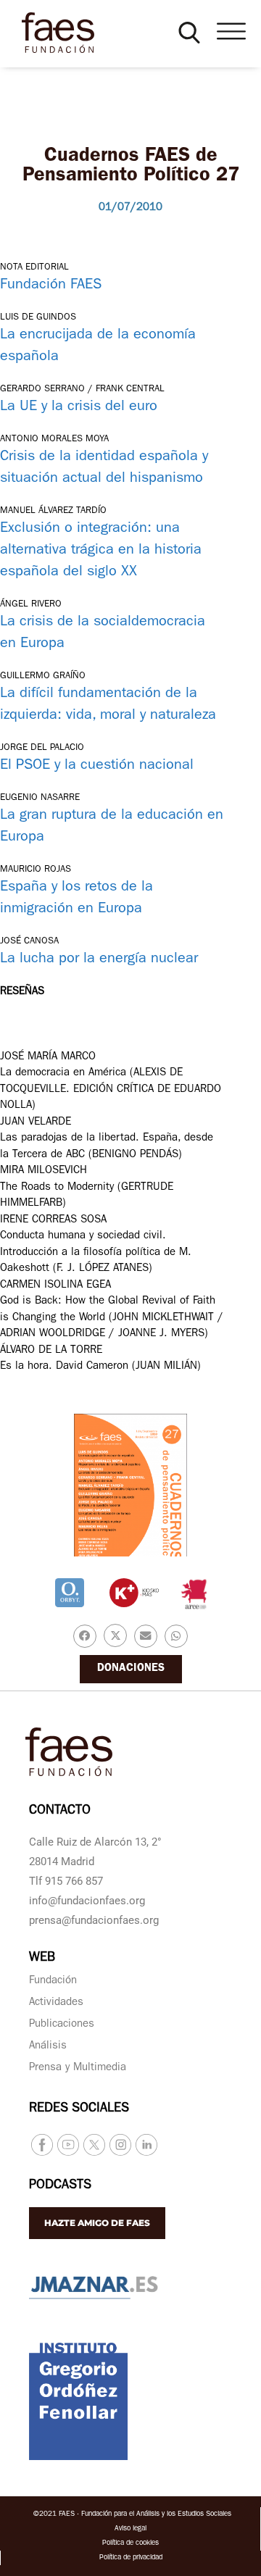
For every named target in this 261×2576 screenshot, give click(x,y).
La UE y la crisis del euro (79, 407)
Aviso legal (130, 2529)
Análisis (48, 2047)
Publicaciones (62, 2025)
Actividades (56, 2003)
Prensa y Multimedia (78, 2068)
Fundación (53, 1981)
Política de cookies (130, 2543)
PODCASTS (60, 2186)
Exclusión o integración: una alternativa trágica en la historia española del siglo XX (101, 551)
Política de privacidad (131, 2558)
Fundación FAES (51, 285)
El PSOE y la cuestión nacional (97, 766)
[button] (189, 33)
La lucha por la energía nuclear (99, 959)
